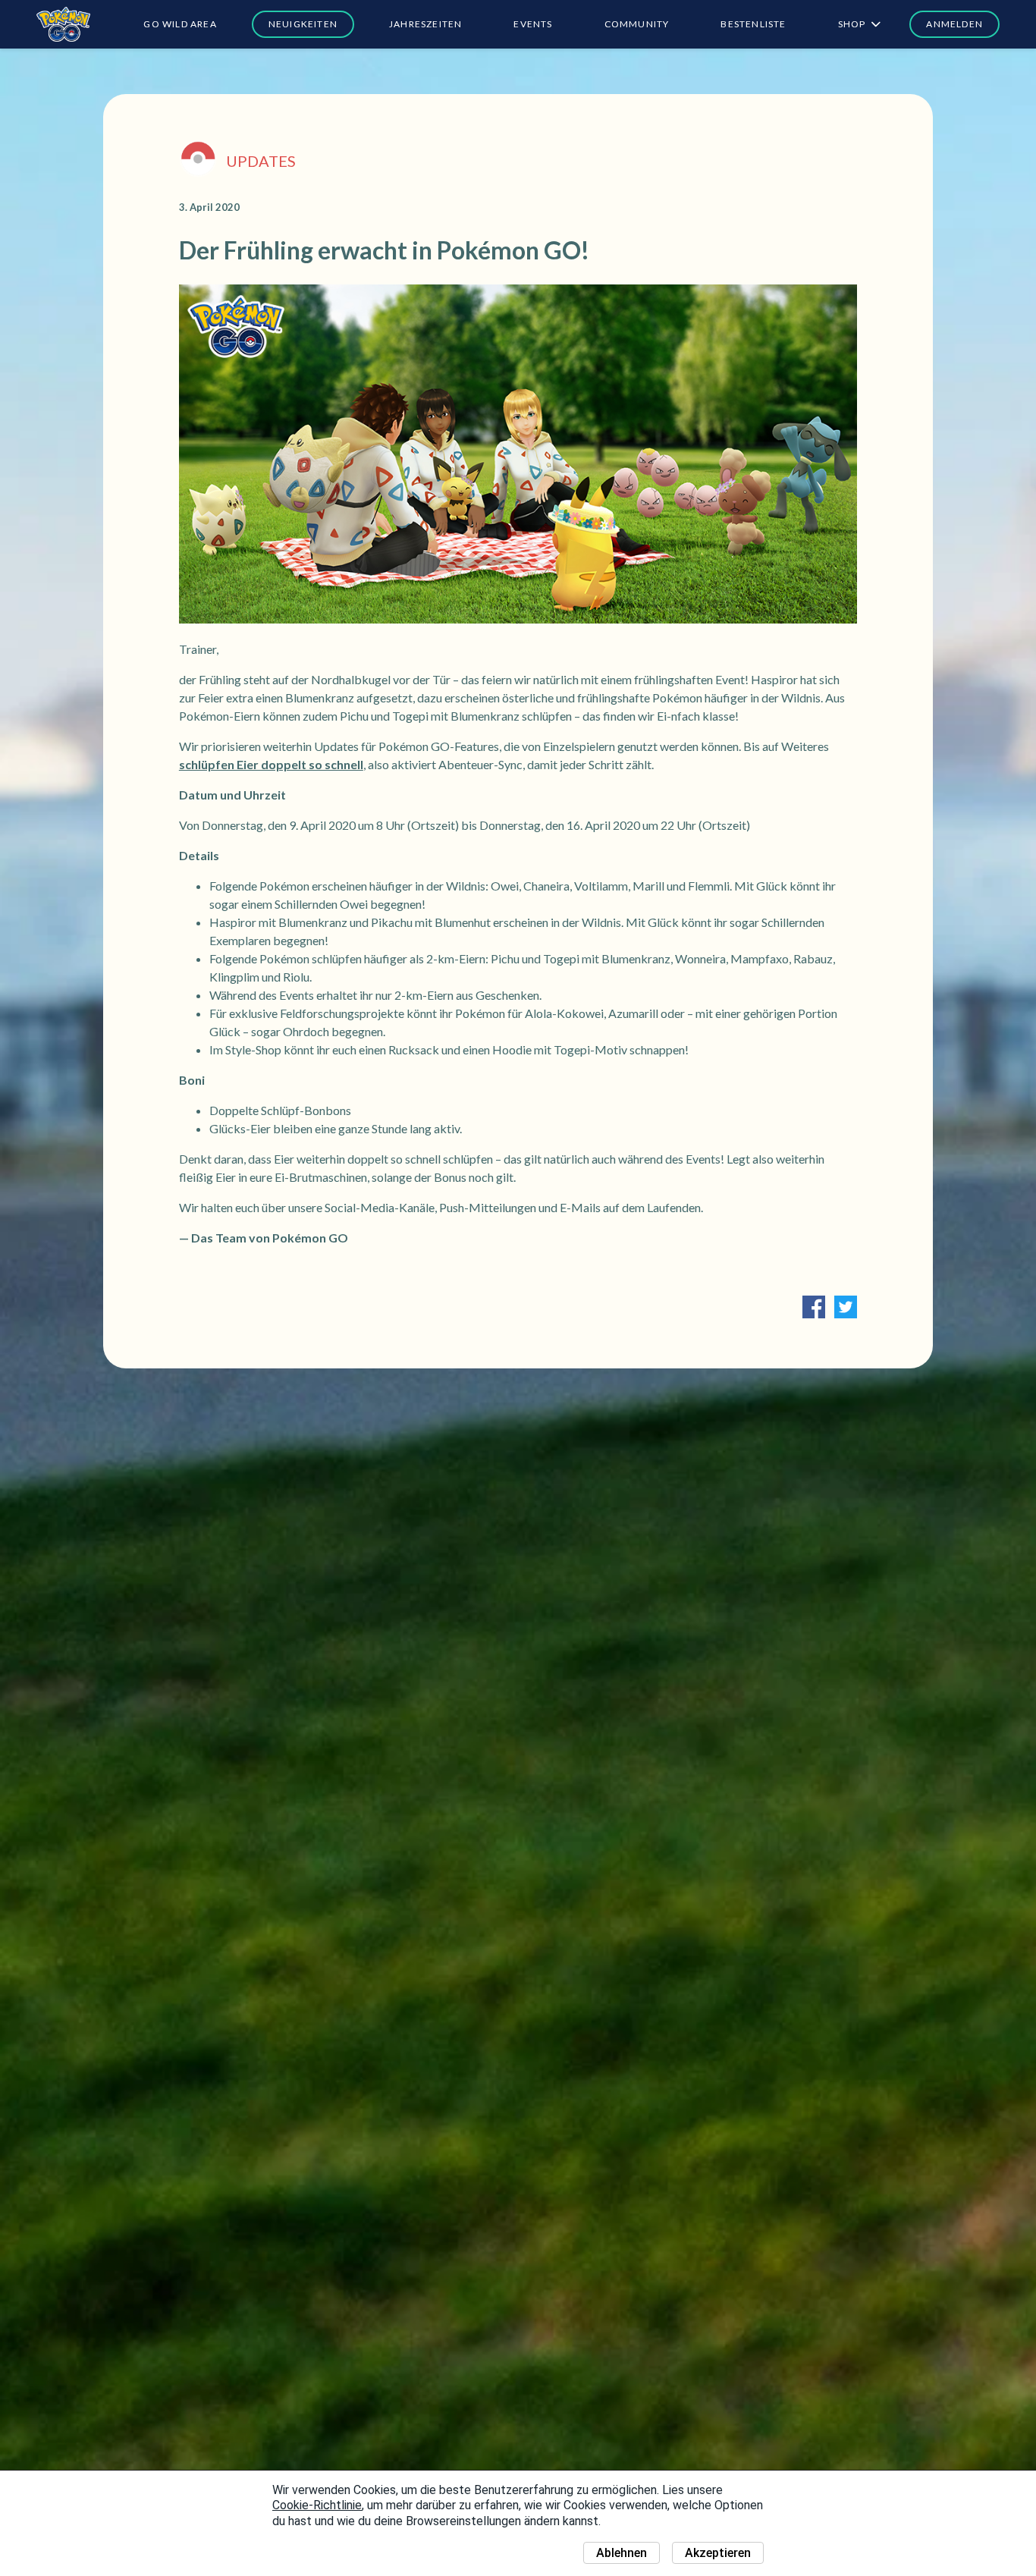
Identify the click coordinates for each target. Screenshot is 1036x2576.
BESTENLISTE (753, 24)
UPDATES (261, 161)
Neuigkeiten (303, 24)
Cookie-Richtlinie (317, 2505)
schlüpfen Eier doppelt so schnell (271, 764)
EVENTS (533, 24)
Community (637, 24)
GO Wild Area (180, 24)
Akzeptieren (718, 2553)
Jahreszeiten (425, 24)
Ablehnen (622, 2553)
